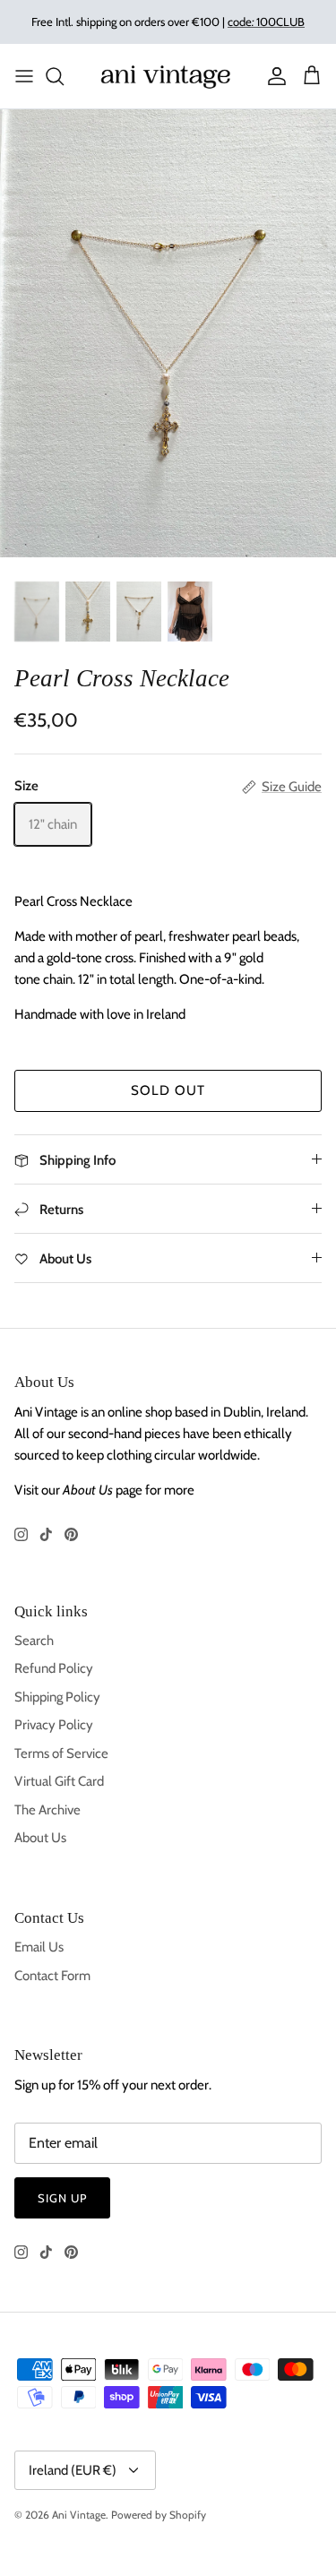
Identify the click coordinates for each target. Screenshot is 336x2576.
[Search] (64, 76)
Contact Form (52, 1976)
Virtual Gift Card (59, 1781)
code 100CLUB (266, 22)
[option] (168, 333)
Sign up (62, 2198)
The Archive (47, 1810)
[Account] (272, 76)
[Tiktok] (46, 1534)
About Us (40, 1838)
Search (34, 1641)
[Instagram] (21, 1534)
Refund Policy (54, 1668)
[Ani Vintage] (168, 76)
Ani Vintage (79, 2515)
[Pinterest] (71, 1534)
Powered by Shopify (159, 2515)
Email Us (39, 1947)
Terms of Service (61, 1753)
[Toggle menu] (24, 76)
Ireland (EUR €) (73, 2470)
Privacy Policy (54, 1725)
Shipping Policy (57, 1697)
